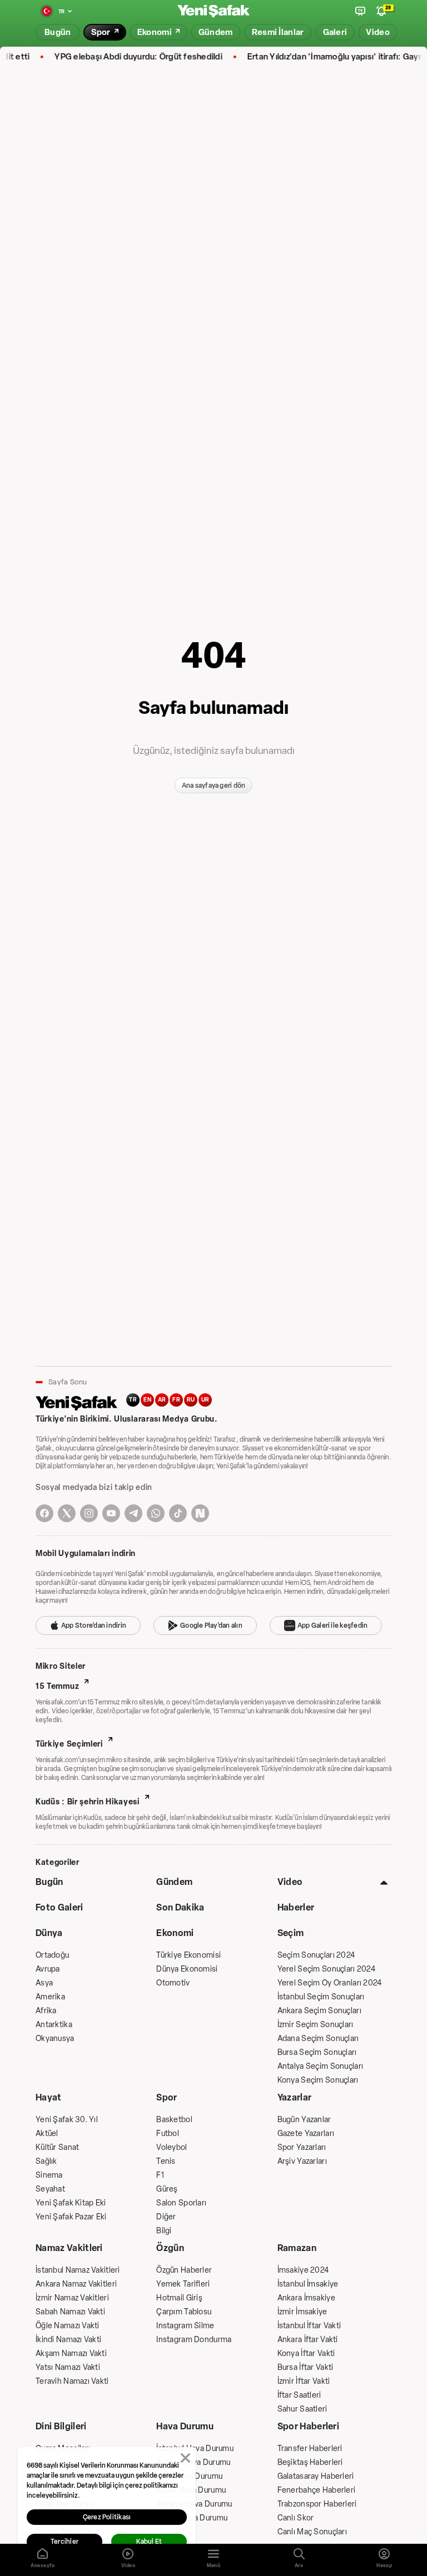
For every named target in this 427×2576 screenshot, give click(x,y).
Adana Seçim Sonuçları (318, 2039)
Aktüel (47, 2134)
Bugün (49, 1882)
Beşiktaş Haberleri (310, 2462)
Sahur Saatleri (302, 2409)
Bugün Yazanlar (304, 2120)
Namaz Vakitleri (69, 2248)
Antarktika (54, 2025)
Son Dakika (180, 1907)
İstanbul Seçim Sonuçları (321, 1997)
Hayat (49, 2097)
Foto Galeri (59, 1907)
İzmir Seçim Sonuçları (316, 2025)
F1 (160, 2175)
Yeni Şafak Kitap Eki (71, 2203)
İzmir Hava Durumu (189, 2476)
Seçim (291, 1933)
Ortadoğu (52, 1955)
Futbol (168, 2134)
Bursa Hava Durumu (191, 2490)
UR (205, 1400)
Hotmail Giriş (179, 2298)
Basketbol (174, 2120)
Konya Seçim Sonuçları (318, 2080)
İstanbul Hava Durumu (195, 2449)
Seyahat (50, 2189)
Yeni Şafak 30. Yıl (67, 2120)
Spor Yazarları (302, 2147)
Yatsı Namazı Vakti (68, 2367)
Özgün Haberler (184, 2270)
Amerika (50, 1997)
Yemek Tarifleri (183, 2284)
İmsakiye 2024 (303, 2270)
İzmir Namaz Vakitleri (72, 2298)
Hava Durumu (185, 2426)
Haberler (296, 1907)
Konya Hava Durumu (192, 2518)
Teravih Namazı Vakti (72, 2381)
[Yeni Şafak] (213, 11)
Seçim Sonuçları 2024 (316, 1955)
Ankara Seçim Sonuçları (319, 2011)
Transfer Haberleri (310, 2449)
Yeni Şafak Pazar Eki (71, 2217)
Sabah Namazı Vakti (70, 2312)
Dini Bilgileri (61, 2426)
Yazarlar (295, 2097)
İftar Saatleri (299, 2395)
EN (147, 1400)
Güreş (167, 2189)
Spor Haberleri (308, 2426)
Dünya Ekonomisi (187, 1969)
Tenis (166, 2161)
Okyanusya (55, 2039)
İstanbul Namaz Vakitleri (78, 2270)
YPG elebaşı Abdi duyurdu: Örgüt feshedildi (120, 57)
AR (162, 1400)
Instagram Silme (185, 2326)
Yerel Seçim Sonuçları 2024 (326, 1969)
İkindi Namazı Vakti (68, 2340)
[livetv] (360, 11)
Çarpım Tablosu (184, 2312)
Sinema (49, 2175)
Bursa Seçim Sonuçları (317, 2052)
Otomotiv (173, 1983)
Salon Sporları (181, 2203)
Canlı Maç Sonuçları (312, 2532)
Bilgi (164, 2231)
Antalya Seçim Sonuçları (320, 2066)
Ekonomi (175, 1933)
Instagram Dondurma (194, 2340)
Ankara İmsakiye (306, 2298)
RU (191, 1400)
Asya (44, 1983)
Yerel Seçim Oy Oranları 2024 (330, 1983)
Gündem (174, 1882)
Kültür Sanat (57, 2147)
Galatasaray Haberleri (316, 2476)
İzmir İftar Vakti (304, 2381)
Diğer (166, 2217)
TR (133, 1400)
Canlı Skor (296, 2518)
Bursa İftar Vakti (306, 2367)
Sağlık (46, 2161)
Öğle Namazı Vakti (68, 2326)
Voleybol (172, 2147)
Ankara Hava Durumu (193, 2462)
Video (290, 1882)
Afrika (46, 2011)
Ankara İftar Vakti (308, 2340)
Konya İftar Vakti (306, 2354)
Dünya (49, 1933)
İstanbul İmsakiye (308, 2284)
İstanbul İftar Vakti (309, 2326)
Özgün (170, 2248)
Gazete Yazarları (306, 2134)
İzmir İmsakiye (302, 2312)
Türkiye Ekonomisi (188, 1955)
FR (176, 1400)
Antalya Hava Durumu (194, 2504)
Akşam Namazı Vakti (71, 2354)
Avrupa (48, 1969)
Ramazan (297, 2248)
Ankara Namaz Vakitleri (76, 2284)
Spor (167, 2097)
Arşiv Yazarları (302, 2161)
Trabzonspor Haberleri (317, 2504)
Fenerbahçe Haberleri (317, 2490)
